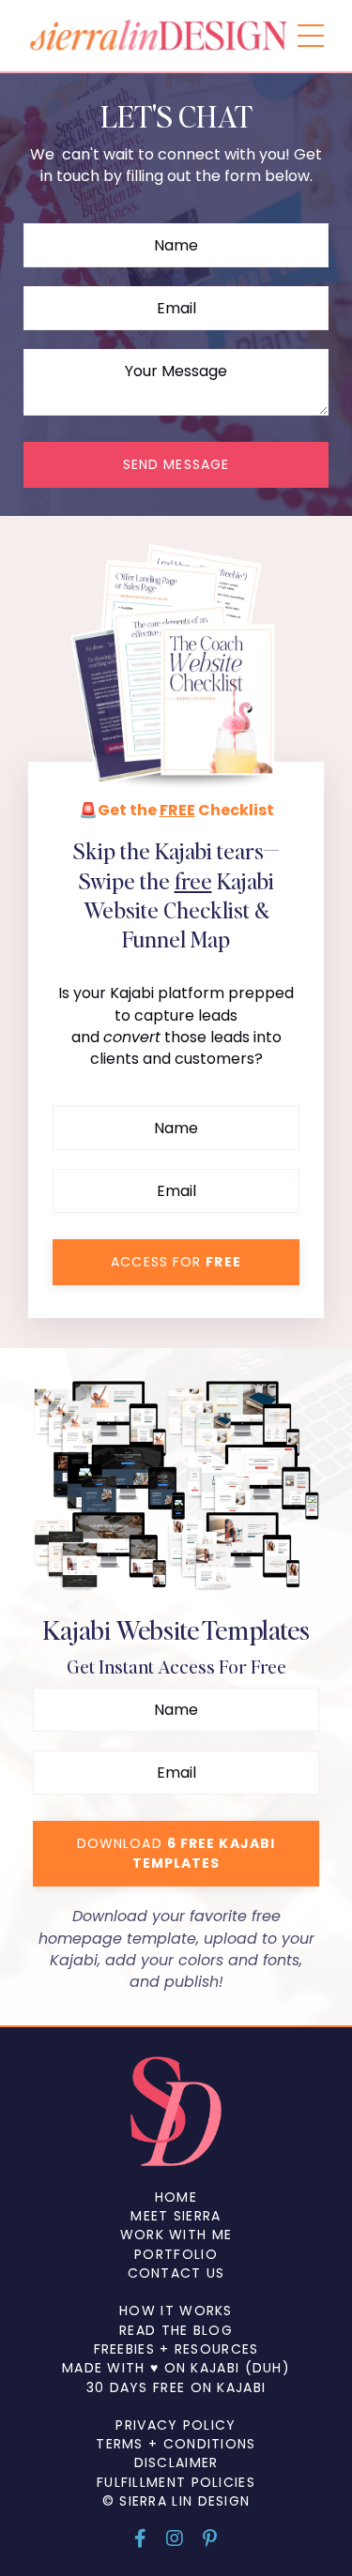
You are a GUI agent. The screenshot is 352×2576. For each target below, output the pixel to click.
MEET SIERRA (176, 2216)
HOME (176, 2197)
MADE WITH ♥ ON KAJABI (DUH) (176, 2368)
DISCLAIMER (176, 2462)
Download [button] (176, 1853)
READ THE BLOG (176, 2330)
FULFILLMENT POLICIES (176, 2482)
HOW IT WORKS (176, 2311)
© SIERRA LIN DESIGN (176, 2501)
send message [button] (176, 464)
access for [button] (176, 1262)
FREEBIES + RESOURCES (176, 2349)
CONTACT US (176, 2273)
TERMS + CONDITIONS (176, 2444)
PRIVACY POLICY (176, 2425)
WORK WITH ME (176, 2235)
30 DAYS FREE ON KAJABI (176, 2387)
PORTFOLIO (176, 2254)
